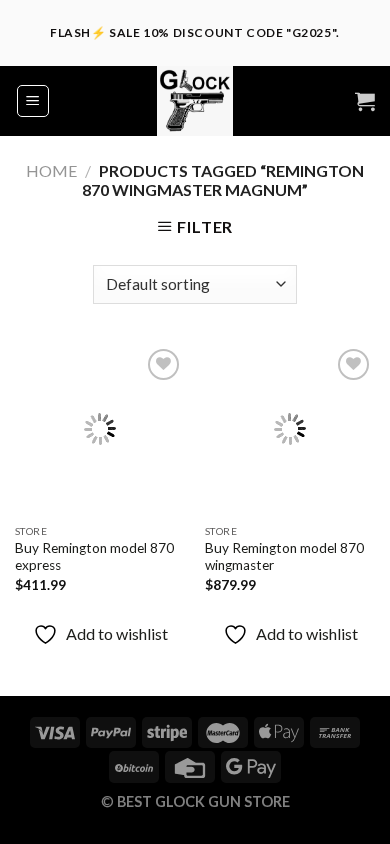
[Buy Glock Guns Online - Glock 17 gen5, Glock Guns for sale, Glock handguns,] (195, 101)
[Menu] (33, 101)
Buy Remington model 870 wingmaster (284, 557)
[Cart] (365, 101)
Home (51, 170)
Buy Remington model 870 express (94, 557)
